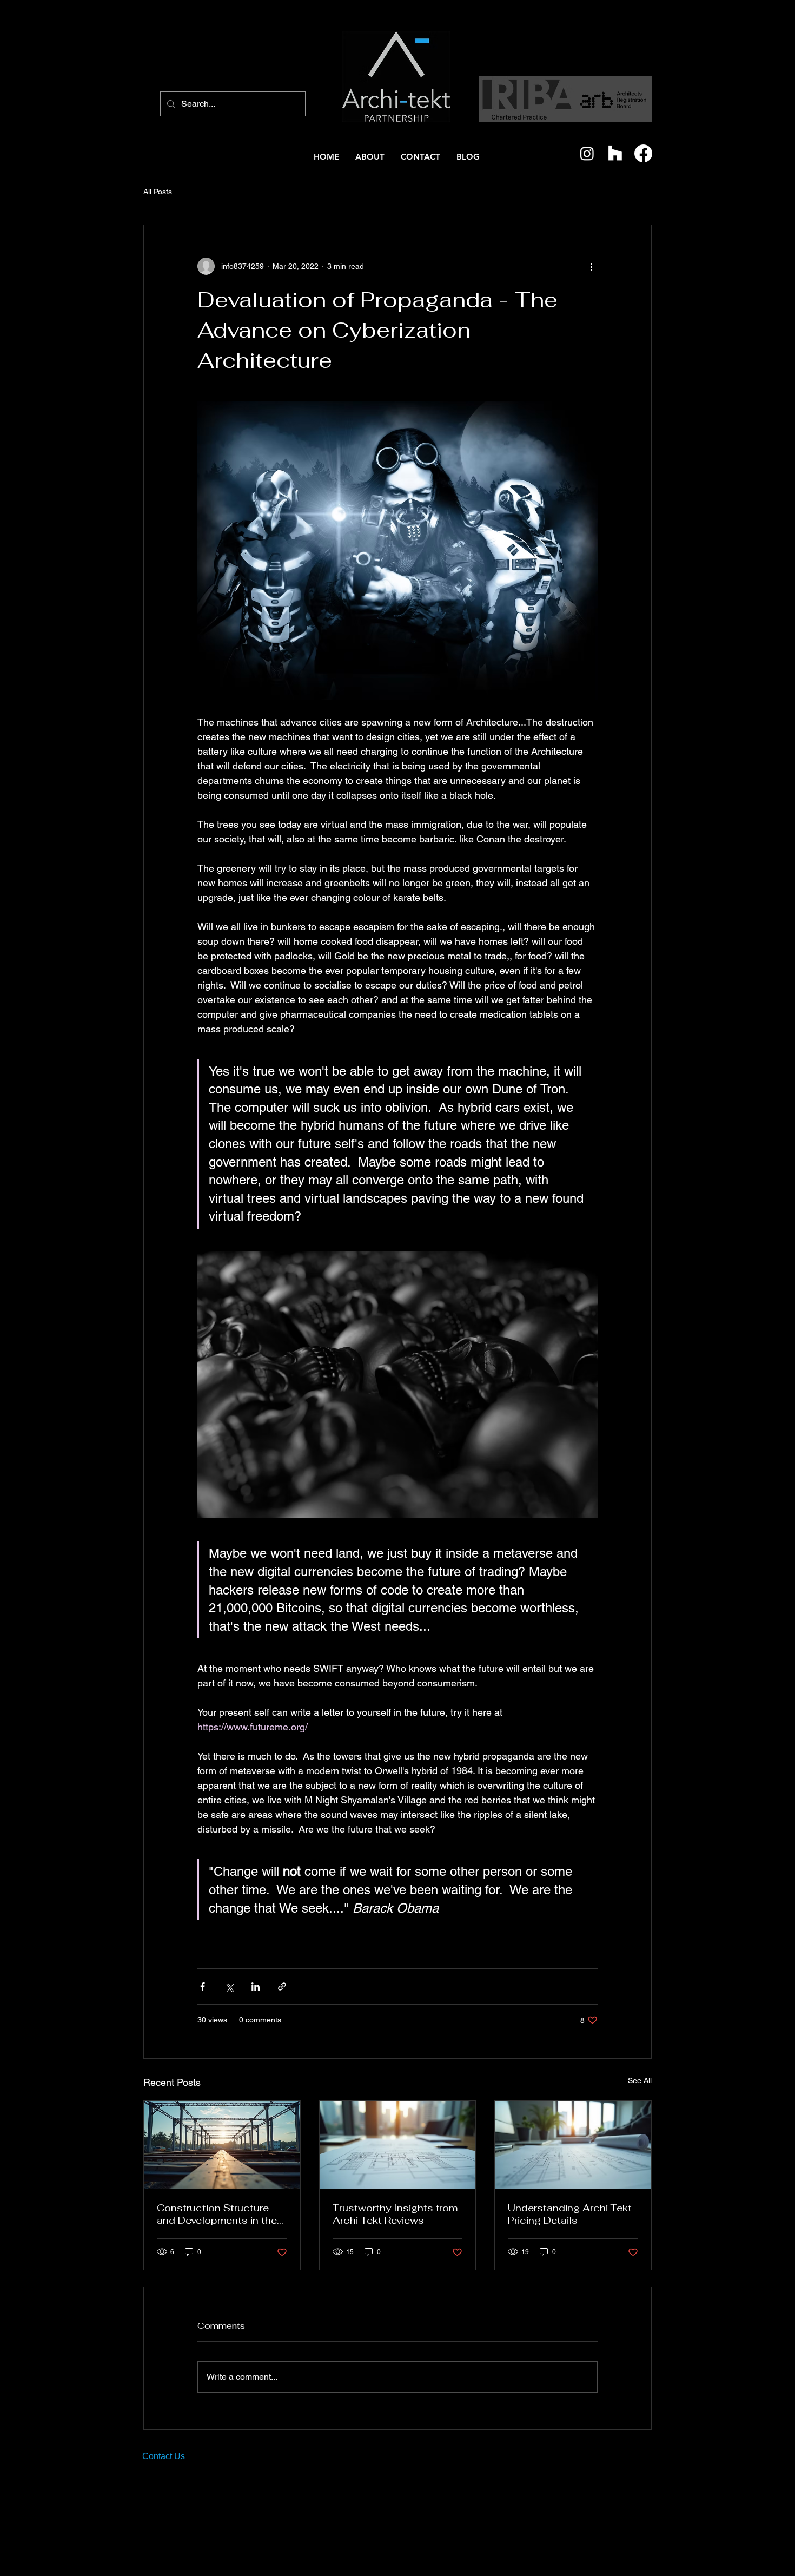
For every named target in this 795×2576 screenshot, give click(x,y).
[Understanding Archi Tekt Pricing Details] (573, 2145)
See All (640, 2080)
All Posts (158, 192)
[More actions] (591, 266)
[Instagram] (587, 153)
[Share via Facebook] (203, 1987)
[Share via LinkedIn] (256, 1987)
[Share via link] (282, 1987)
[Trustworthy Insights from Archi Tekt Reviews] (398, 2145)
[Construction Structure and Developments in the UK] (222, 2145)
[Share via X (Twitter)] (229, 1987)
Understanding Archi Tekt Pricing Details (570, 2214)
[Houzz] (615, 153)
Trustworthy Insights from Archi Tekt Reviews (395, 2214)
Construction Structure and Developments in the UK (217, 2214)
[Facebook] (643, 153)
